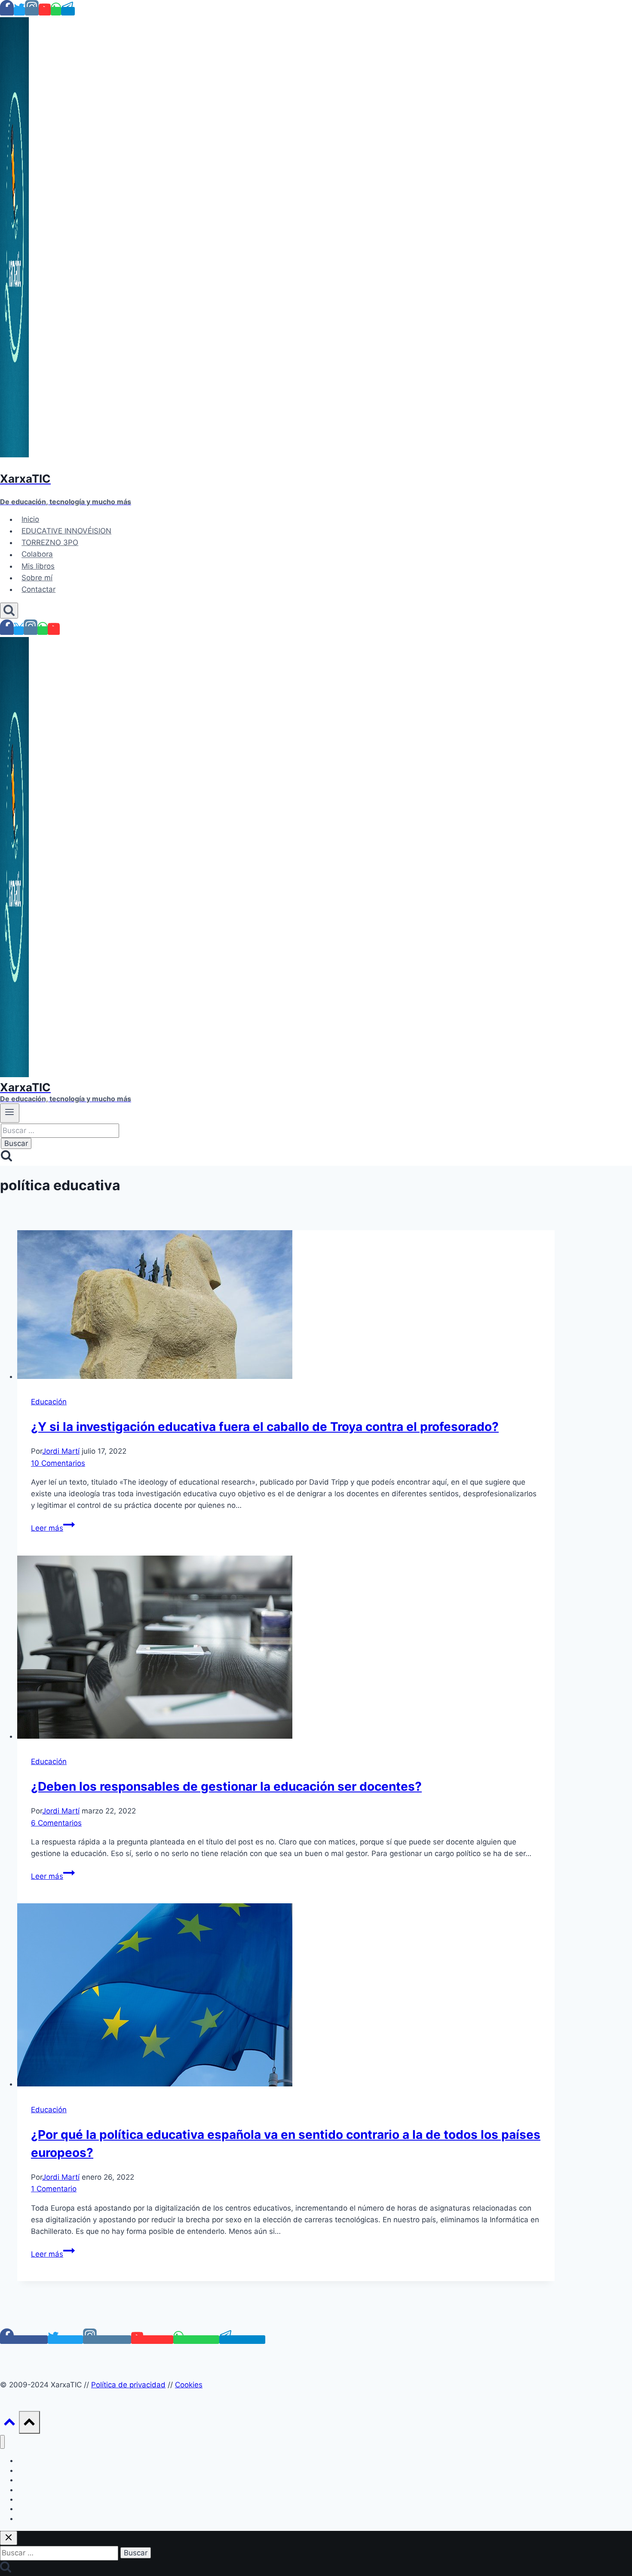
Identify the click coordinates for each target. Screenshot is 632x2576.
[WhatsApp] (56, 11)
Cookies (189, 2385)
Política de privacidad (128, 2385)
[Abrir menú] (10, 1113)
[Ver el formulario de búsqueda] (9, 611)
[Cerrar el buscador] (9, 2538)
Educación (49, 1402)
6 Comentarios (56, 1823)
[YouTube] (45, 11)
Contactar (38, 589)
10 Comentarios (58, 1463)
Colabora (37, 554)
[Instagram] (32, 11)
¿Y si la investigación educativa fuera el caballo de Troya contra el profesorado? (265, 1427)
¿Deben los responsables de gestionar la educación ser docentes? (226, 1786)
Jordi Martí (61, 1451)
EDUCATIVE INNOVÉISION (66, 531)
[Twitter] (19, 11)
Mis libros (38, 566)
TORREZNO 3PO (50, 542)
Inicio (30, 519)
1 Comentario (54, 2189)
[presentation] (286, 1306)
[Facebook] (7, 11)
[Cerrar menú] (2, 2442)
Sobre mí (37, 578)
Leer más (53, 1528)
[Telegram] (68, 11)
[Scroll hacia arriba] (9, 2424)
